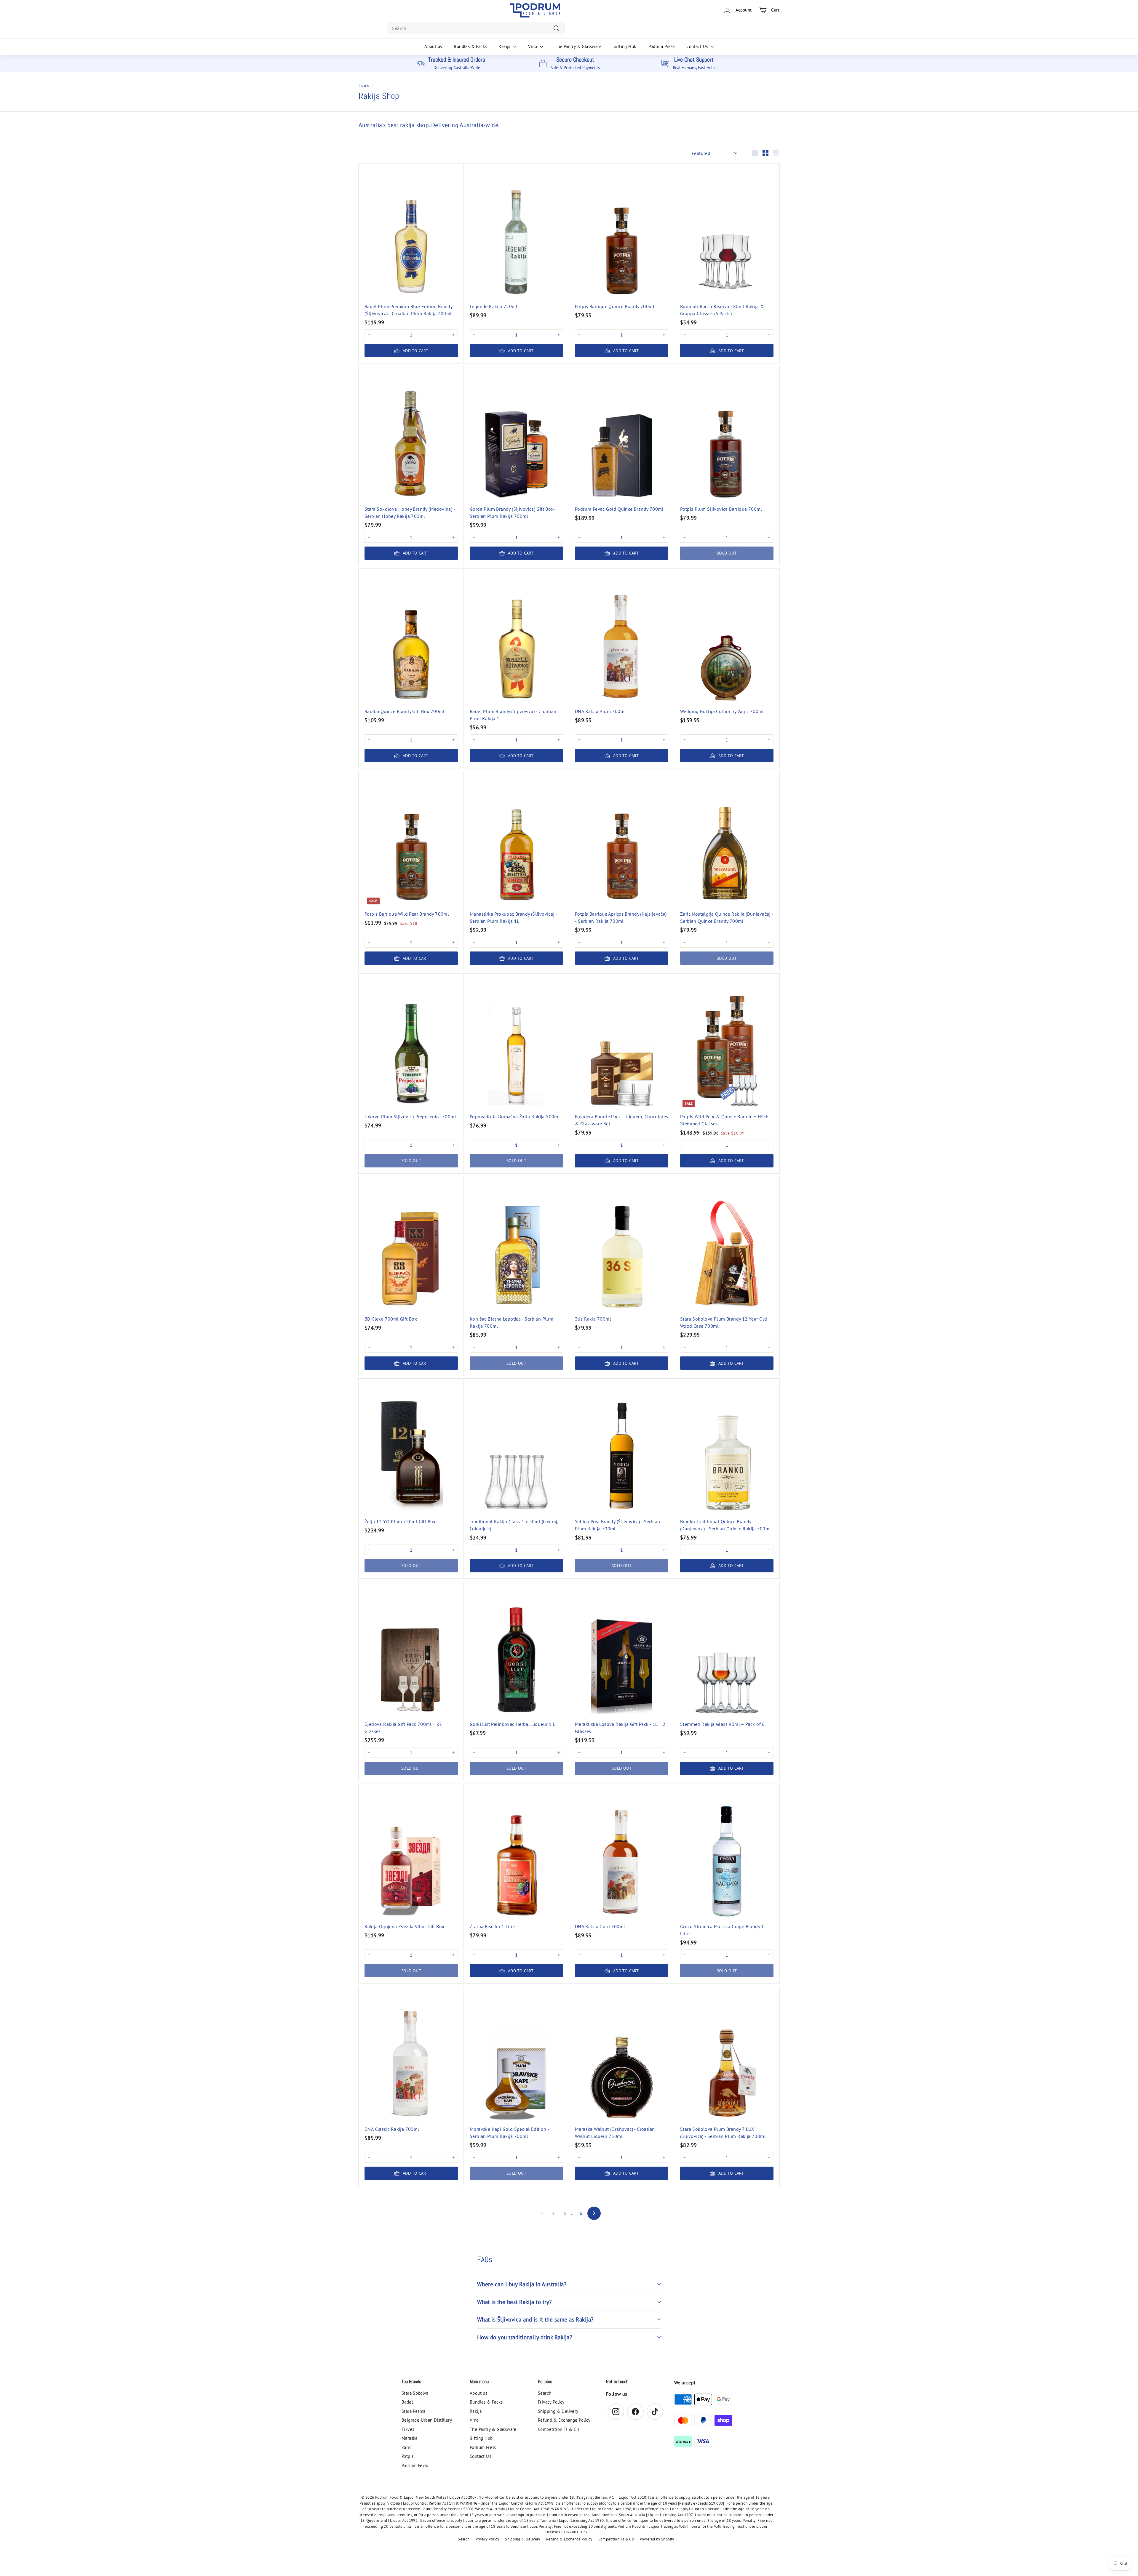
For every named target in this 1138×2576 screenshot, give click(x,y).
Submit (569, 1301)
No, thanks (569, 1318)
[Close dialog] (628, 1245)
